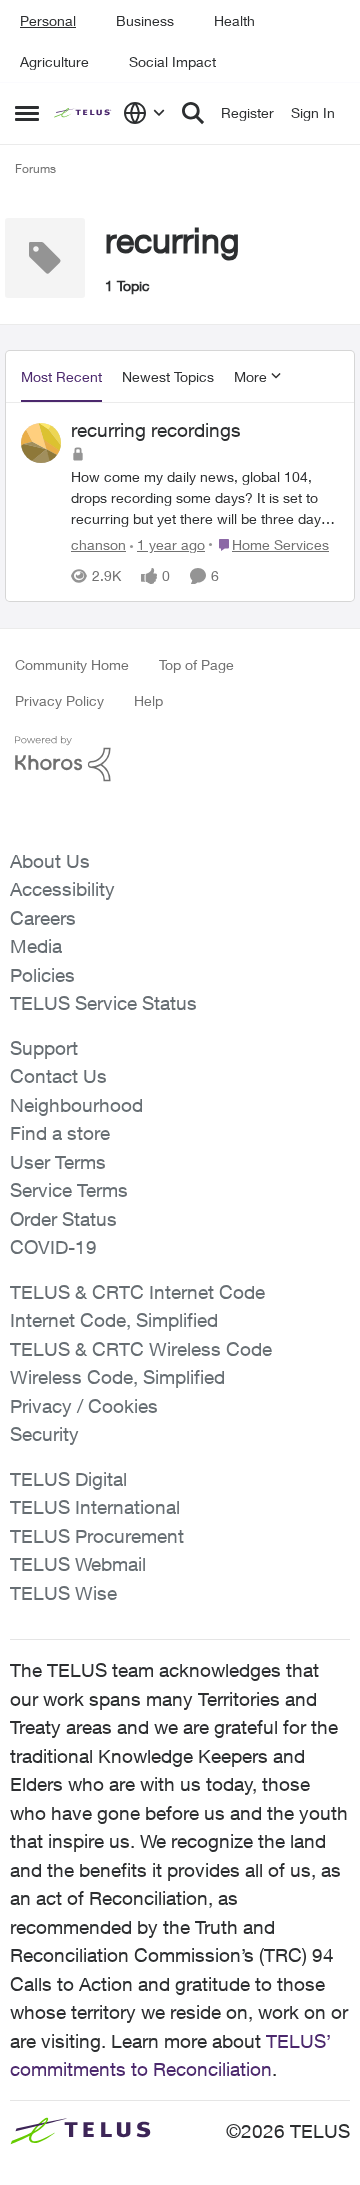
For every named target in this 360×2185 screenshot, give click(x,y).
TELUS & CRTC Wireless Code (141, 1349)
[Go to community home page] (83, 113)
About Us (50, 861)
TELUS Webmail (78, 1564)
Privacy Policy (59, 700)
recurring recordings (156, 430)
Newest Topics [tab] (168, 376)
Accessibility (62, 889)
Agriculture (54, 61)
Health (234, 20)
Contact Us (58, 1076)
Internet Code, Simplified (114, 1320)
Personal (48, 20)
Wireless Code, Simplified (117, 1377)
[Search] (193, 113)
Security (44, 1434)
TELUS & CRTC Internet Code (137, 1292)
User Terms (58, 1162)
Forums (35, 168)
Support (44, 1048)
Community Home (72, 664)
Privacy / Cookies (84, 1406)
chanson (98, 544)
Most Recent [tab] (61, 376)
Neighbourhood (76, 1105)
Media (36, 946)
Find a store (60, 1133)
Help (148, 700)
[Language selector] (144, 113)
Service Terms (69, 1190)
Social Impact (172, 61)
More (250, 376)
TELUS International (95, 1507)
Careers (43, 918)
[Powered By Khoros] (180, 759)
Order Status (63, 1219)
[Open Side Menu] (27, 113)
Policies (42, 975)
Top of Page (196, 664)
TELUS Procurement (97, 1536)
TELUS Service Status (103, 1003)
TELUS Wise (63, 1593)
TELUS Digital (68, 1479)
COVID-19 (53, 1247)
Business (145, 20)
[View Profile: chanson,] (41, 443)
